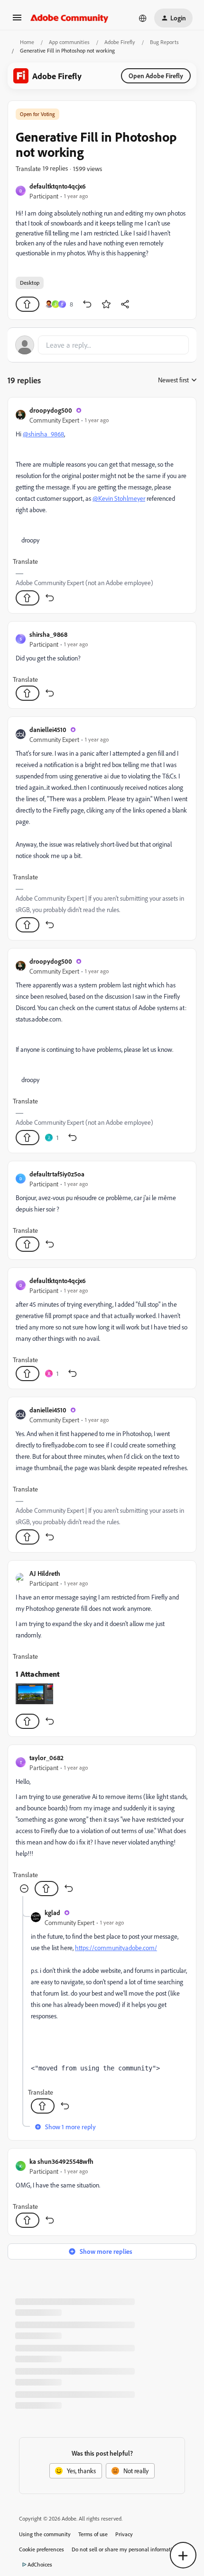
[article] (102, 505)
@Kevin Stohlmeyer (119, 498)
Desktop (30, 283)
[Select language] (143, 18)
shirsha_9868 (48, 634)
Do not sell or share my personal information (125, 2549)
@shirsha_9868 (43, 434)
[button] (17, 21)
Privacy (124, 2534)
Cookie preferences (42, 2549)
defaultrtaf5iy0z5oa (57, 1174)
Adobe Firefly (120, 42)
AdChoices (40, 2564)
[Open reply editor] (102, 345)
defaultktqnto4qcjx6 (58, 186)
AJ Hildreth (45, 1573)
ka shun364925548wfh (61, 2161)
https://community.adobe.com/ (116, 1948)
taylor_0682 (46, 1758)
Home (27, 42)
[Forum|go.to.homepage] (70, 18)
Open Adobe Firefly (156, 76)
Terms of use (93, 2534)
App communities (69, 42)
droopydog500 (51, 410)
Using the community (45, 2534)
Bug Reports (164, 42)
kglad (52, 1912)
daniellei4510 (48, 729)
